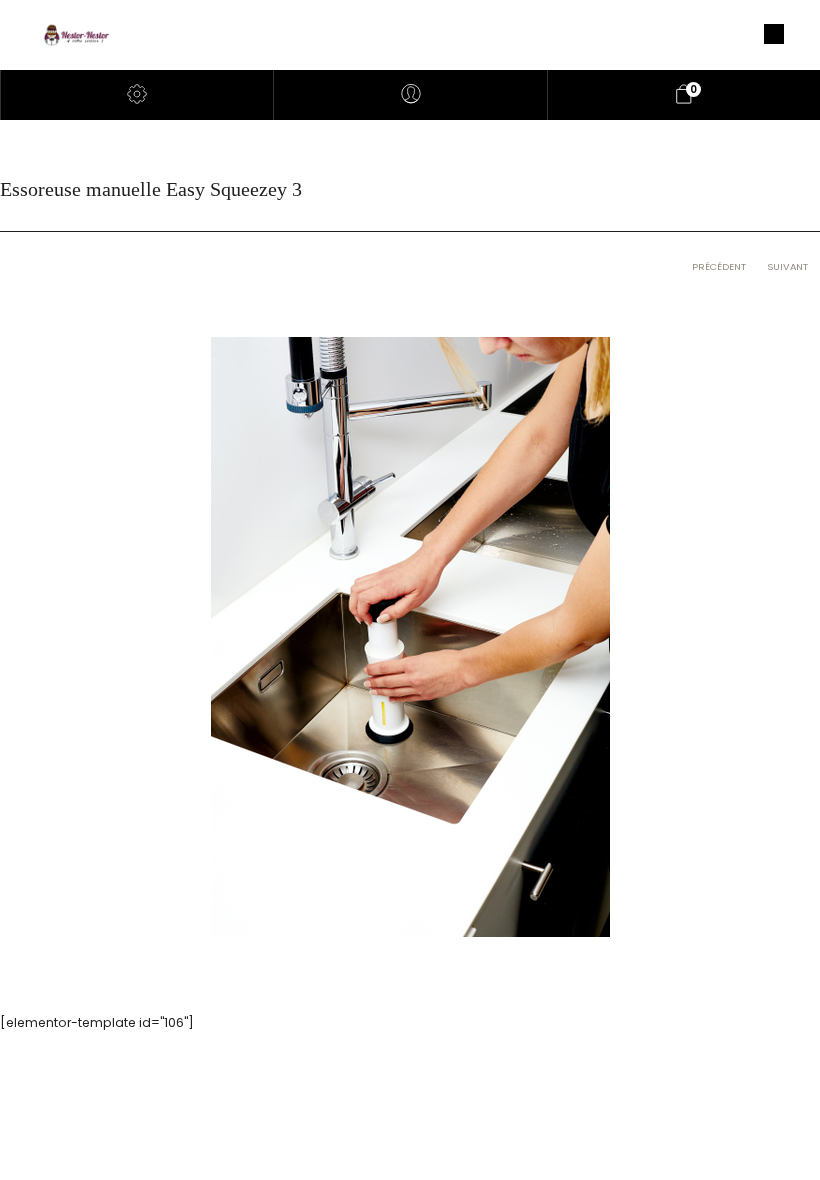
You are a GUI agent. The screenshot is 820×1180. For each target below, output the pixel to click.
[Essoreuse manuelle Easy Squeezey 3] (410, 636)
